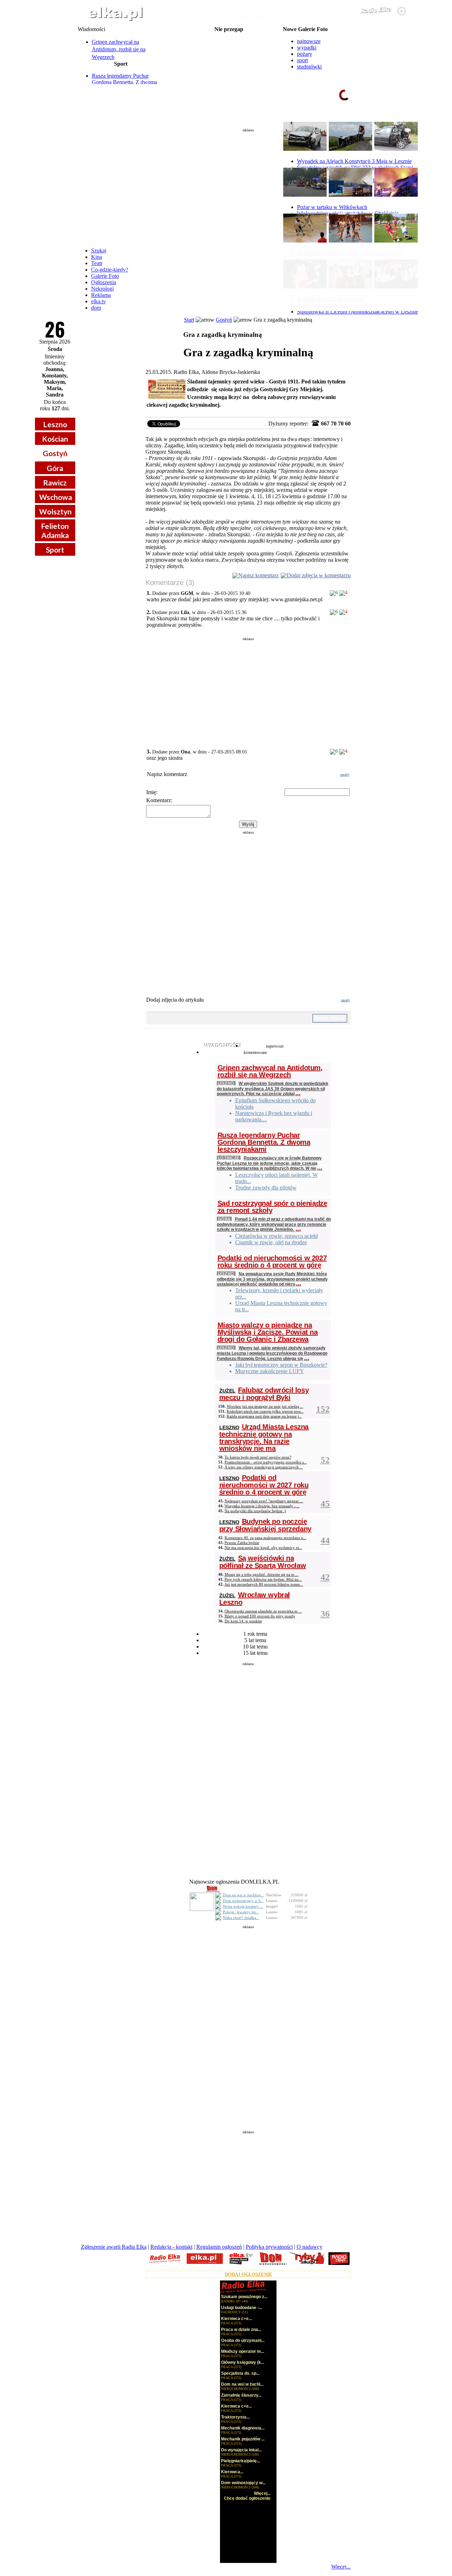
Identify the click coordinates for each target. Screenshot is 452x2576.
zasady (345, 774)
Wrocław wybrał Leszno (255, 1599)
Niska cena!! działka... (241, 1918)
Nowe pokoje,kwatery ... (243, 1906)
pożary (305, 54)
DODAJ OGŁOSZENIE (249, 2274)
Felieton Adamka (55, 530)
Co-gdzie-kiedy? (110, 270)
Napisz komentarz (258, 575)
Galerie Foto (105, 276)
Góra (55, 468)
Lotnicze (229, 1158)
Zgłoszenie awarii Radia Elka (114, 2247)
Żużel (227, 1391)
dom (96, 308)
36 (325, 1614)
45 (325, 1504)
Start (189, 320)
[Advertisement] (248, 185)
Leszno (55, 424)
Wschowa (56, 497)
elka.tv (99, 301)
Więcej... (341, 2567)
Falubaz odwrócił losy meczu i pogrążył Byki (264, 1394)
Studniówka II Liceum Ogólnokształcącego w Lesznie (358, 312)
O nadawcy (310, 2247)
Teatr (97, 263)
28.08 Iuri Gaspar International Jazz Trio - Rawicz (229, 69)
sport (302, 60)
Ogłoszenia (104, 282)
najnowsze (309, 41)
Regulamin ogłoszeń (219, 2247)
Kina (97, 257)
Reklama (101, 295)
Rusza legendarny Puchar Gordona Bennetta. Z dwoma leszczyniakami (124, 82)
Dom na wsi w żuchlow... (243, 1895)
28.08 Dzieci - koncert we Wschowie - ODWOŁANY (229, 64)
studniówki (309, 67)
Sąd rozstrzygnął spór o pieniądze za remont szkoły (272, 1207)
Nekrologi (102, 289)
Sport (55, 550)
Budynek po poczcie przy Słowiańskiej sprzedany (265, 1525)
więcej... (399, 122)
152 (323, 1409)
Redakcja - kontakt (171, 2247)
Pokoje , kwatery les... (241, 1912)
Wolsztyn (55, 511)
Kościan (55, 439)
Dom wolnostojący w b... (243, 1901)
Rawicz (55, 482)
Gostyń (55, 453)
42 (325, 1577)
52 (325, 1460)
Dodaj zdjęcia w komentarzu (319, 575)
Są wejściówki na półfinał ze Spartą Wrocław (263, 1562)
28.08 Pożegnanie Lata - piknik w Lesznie (229, 47)
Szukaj (99, 251)
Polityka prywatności (269, 2247)
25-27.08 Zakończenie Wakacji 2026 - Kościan (229, 35)
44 (325, 1540)
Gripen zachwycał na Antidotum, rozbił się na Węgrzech (119, 49)
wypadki (307, 47)
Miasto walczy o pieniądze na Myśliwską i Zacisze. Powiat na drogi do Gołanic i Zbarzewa (268, 1332)
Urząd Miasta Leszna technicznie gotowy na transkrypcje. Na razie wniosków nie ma (264, 1438)
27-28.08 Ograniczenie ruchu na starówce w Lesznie (229, 41)
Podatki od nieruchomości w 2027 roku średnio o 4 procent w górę (272, 1262)
